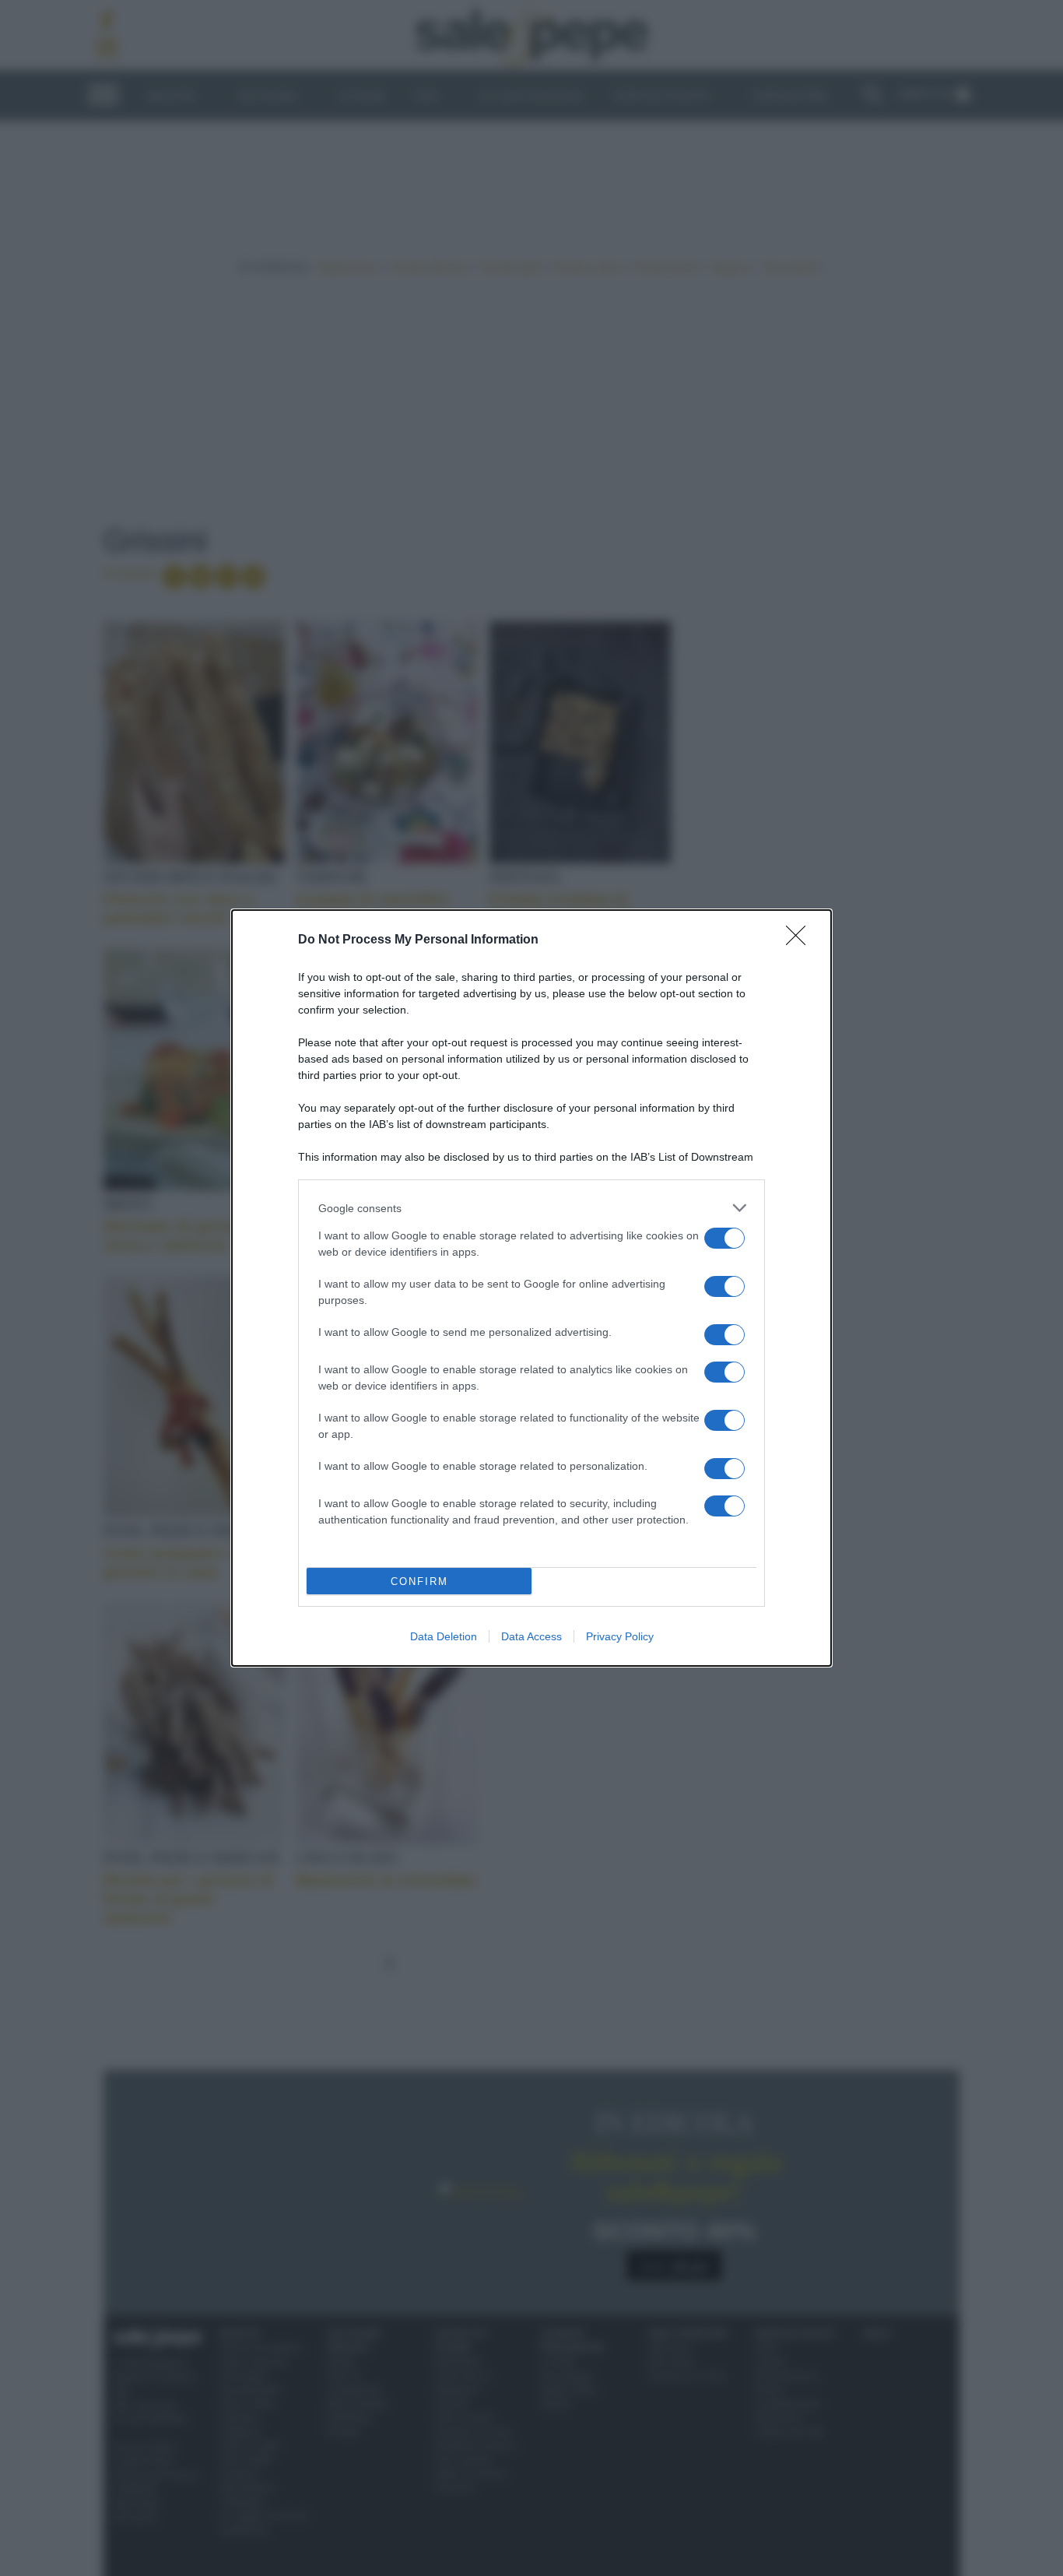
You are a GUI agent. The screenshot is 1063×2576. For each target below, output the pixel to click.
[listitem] (531, 1208)
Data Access (531, 1636)
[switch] (724, 1238)
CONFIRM (419, 1581)
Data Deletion (444, 1636)
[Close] (801, 940)
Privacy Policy (620, 1636)
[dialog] (531, 1288)
